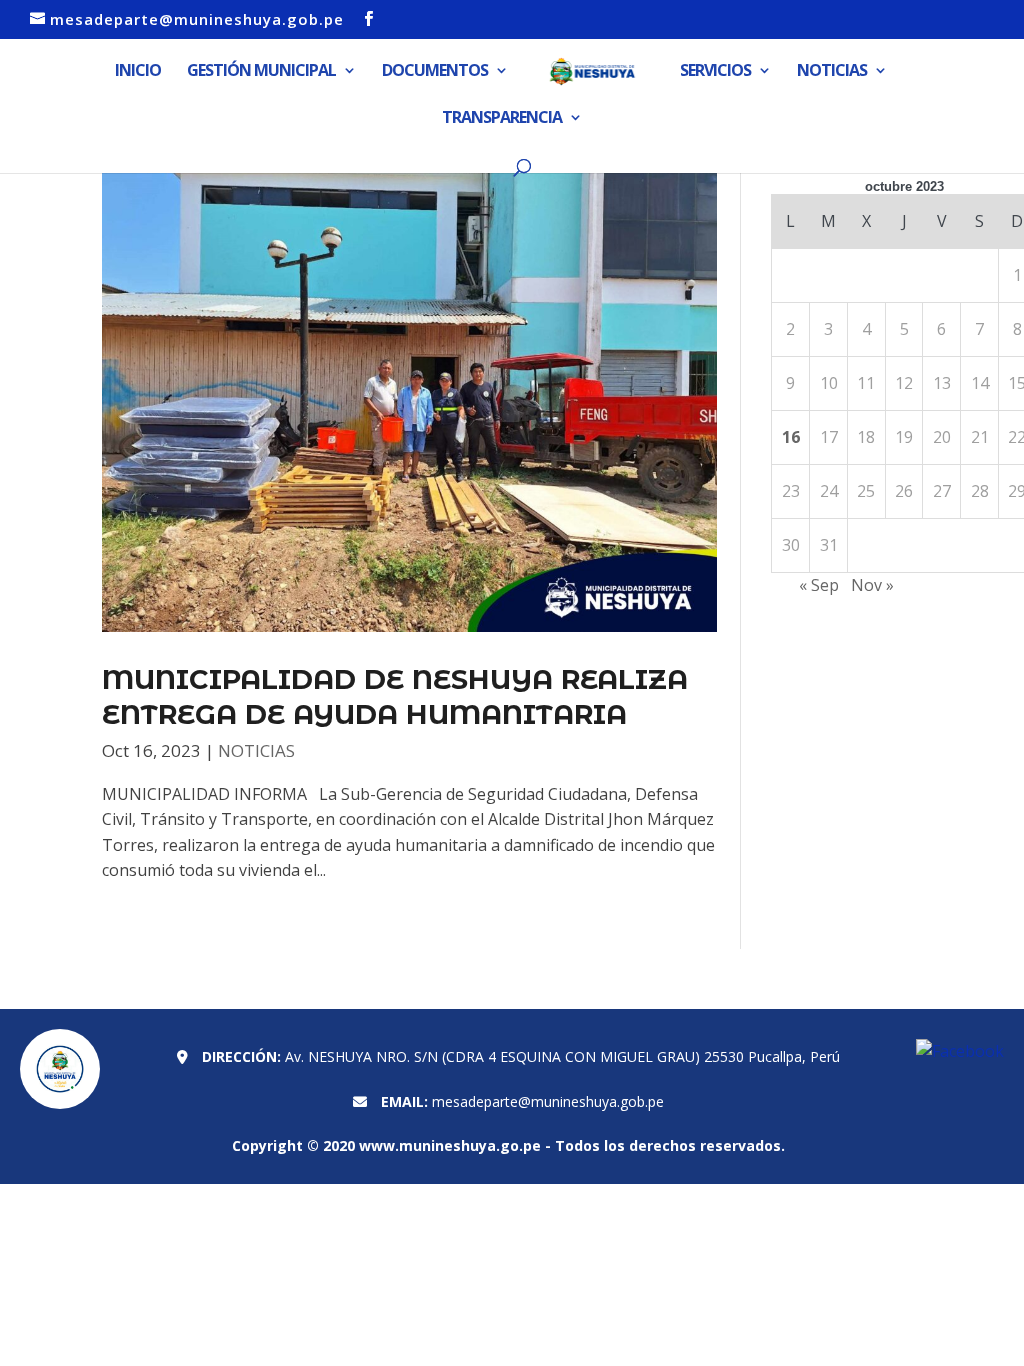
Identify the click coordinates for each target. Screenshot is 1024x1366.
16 (791, 437)
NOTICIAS (832, 72)
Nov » (872, 585)
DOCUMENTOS (435, 72)
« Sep (819, 585)
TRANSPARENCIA (502, 119)
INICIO (138, 72)
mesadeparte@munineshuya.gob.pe (548, 1101)
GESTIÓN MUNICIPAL (261, 72)
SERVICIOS (715, 72)
